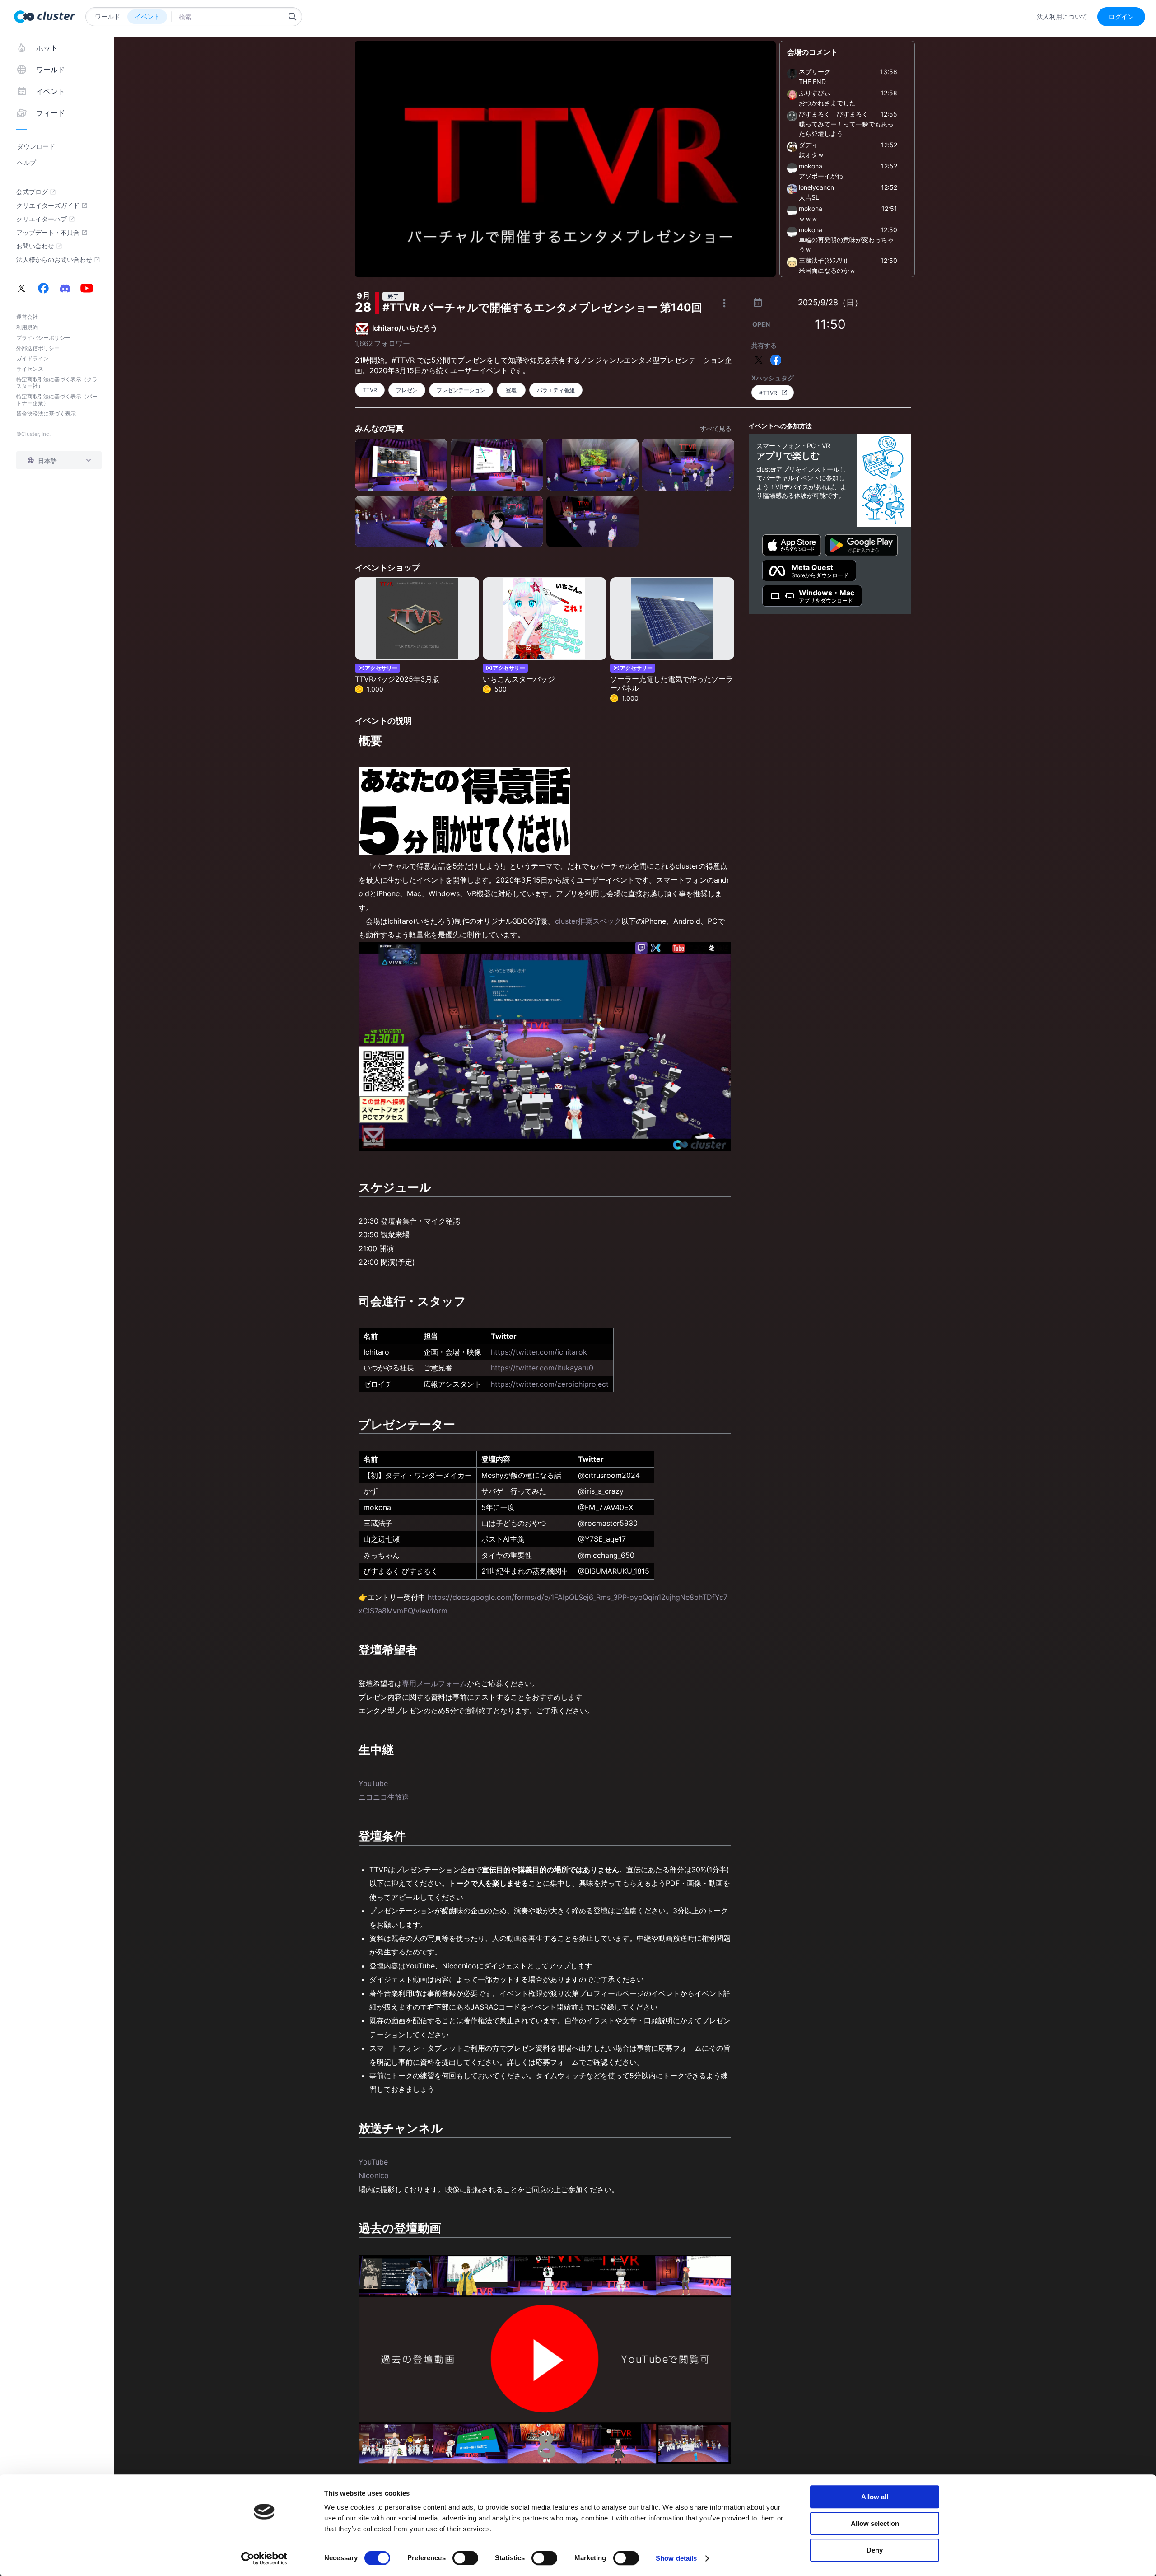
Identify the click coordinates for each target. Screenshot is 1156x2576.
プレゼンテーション (461, 390)
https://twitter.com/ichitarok (539, 1352)
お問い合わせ (35, 246)
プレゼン (407, 390)
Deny (875, 2550)
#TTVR (768, 393)
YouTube (373, 1783)
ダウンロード (36, 146)
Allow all (875, 2497)
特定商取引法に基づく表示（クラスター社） (57, 383)
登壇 (511, 390)
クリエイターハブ (42, 219)
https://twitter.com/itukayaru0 (542, 1368)
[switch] (465, 2558)
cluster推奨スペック (588, 921)
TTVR (370, 390)
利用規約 (27, 327)
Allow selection (875, 2523)
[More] (724, 303)
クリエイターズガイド (48, 206)
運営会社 (27, 317)
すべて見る (716, 428)
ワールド (107, 16)
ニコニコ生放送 (384, 1797)
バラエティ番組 (556, 390)
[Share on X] (759, 360)
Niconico (374, 2175)
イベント (147, 16)
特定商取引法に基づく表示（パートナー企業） (57, 400)
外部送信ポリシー (38, 348)
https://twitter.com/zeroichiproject (550, 1384)
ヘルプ (27, 162)
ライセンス (30, 369)
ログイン (1121, 16)
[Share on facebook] (776, 360)
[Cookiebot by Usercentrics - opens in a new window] (264, 2558)
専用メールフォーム (434, 1683)
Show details (676, 2558)
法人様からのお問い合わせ (54, 260)
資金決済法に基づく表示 (46, 414)
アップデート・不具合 (48, 233)
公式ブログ (32, 192)
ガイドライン (33, 358)
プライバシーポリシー (43, 338)
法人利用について (1062, 17)
